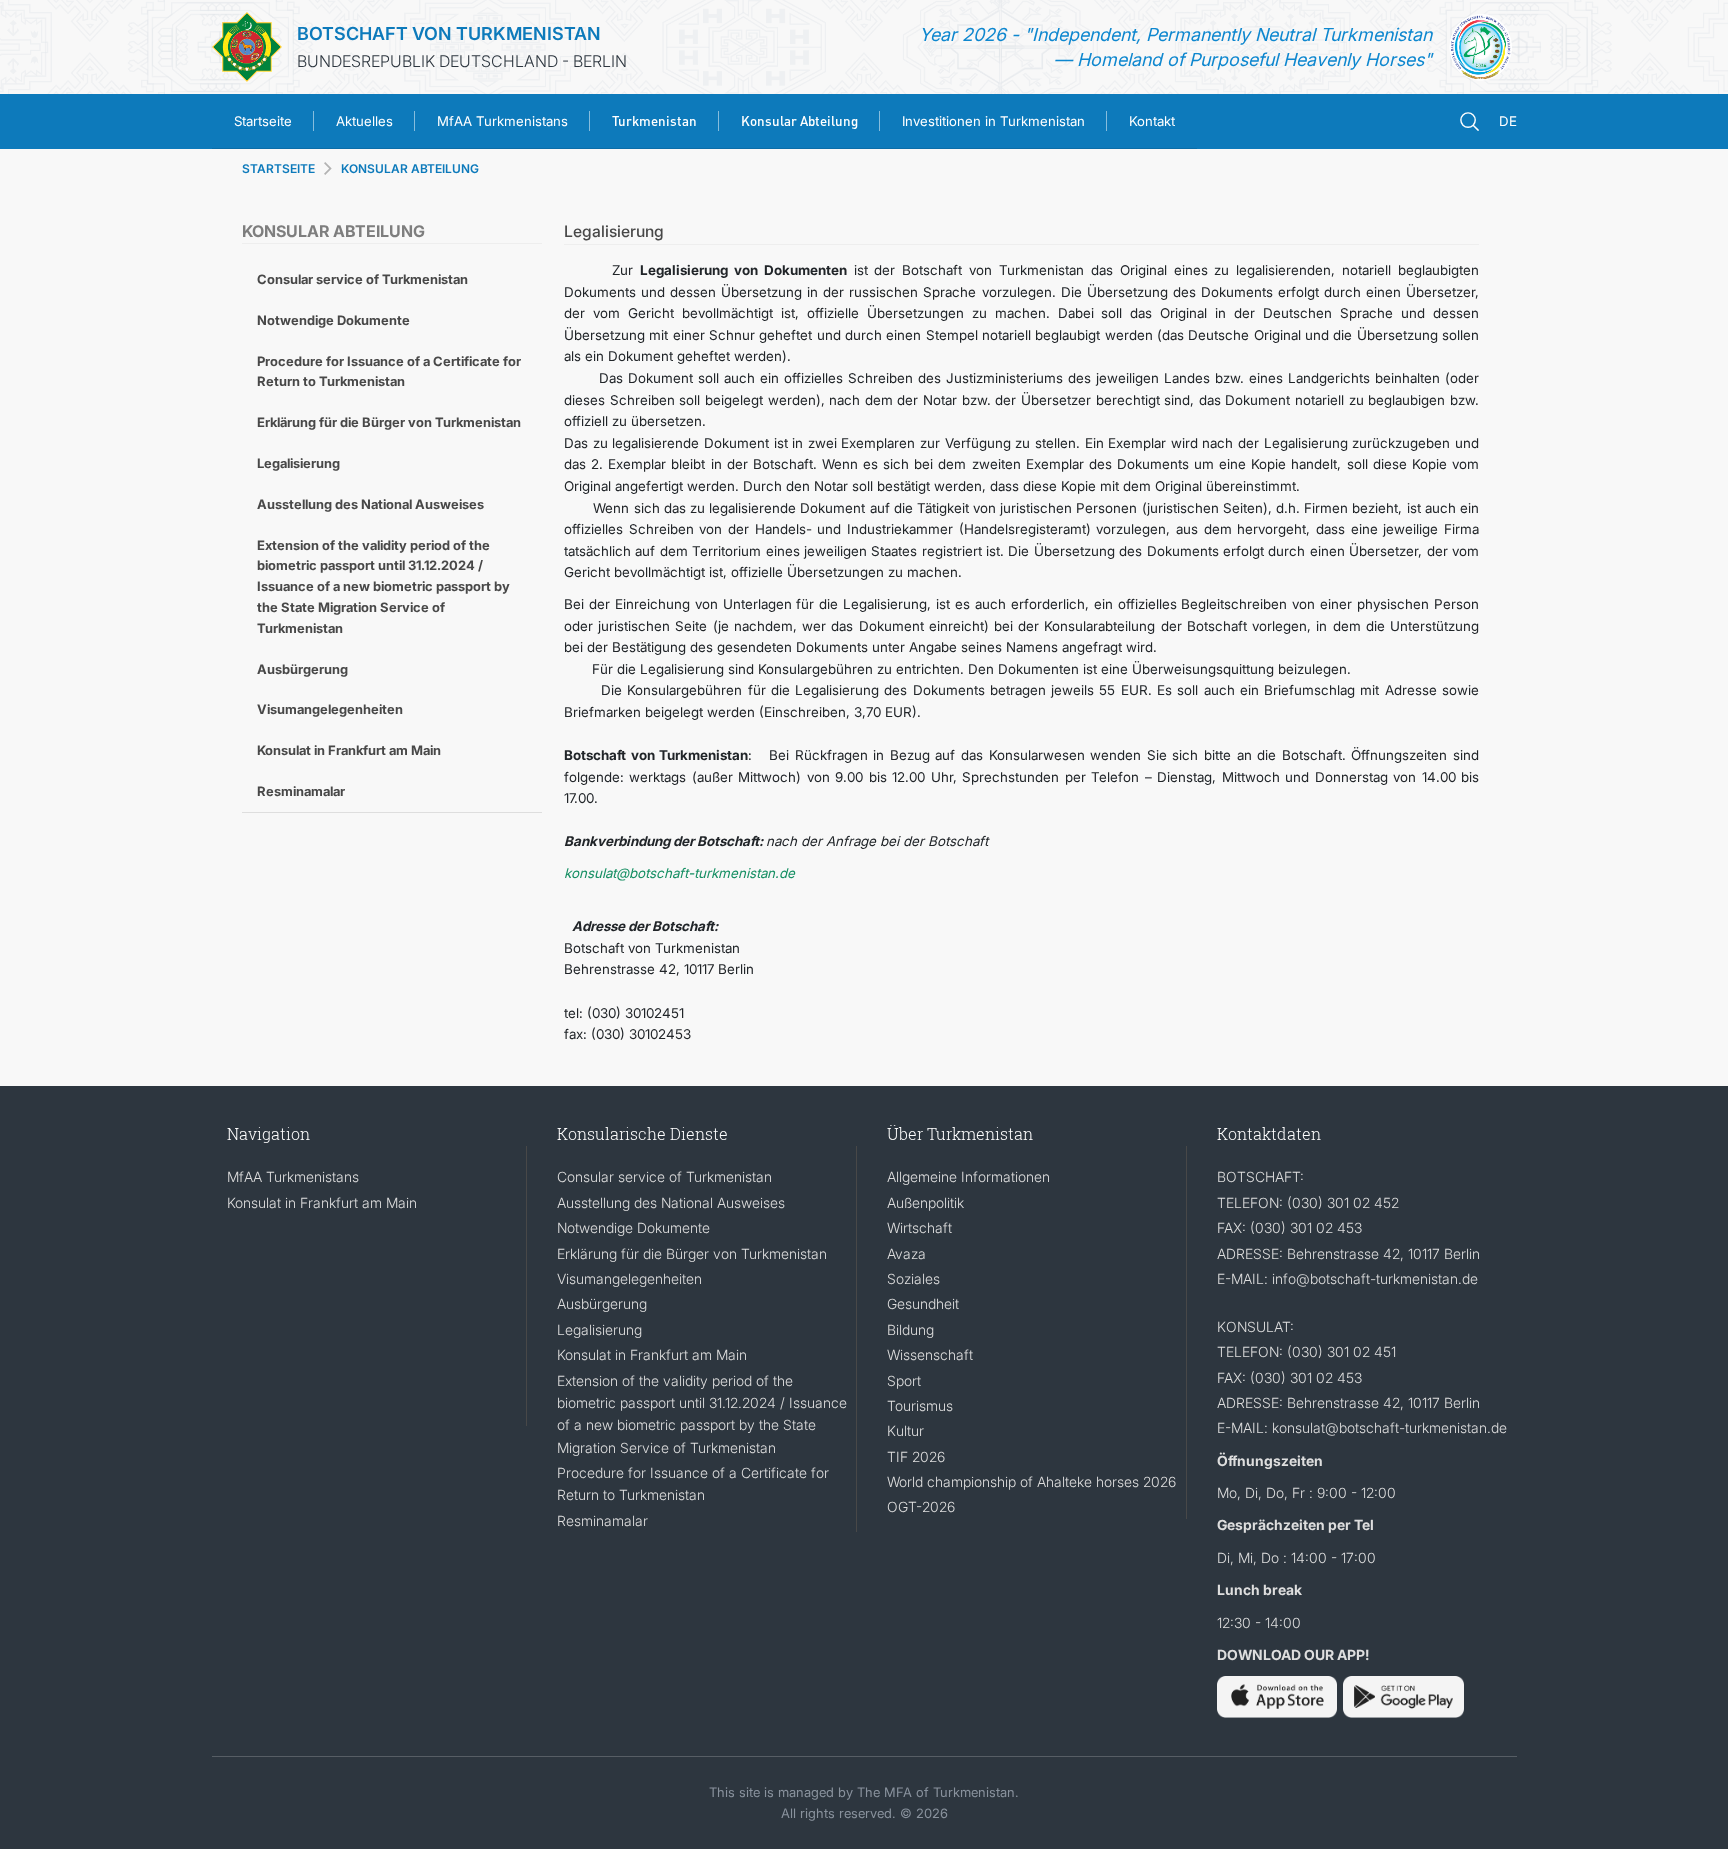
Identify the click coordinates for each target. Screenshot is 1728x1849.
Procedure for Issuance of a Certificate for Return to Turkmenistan (389, 371)
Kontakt (1152, 121)
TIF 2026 (916, 1456)
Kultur (905, 1430)
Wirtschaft (919, 1227)
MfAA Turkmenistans (502, 121)
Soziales (913, 1278)
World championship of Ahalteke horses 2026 (1031, 1481)
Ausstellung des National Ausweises (370, 504)
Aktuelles (364, 121)
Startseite (263, 121)
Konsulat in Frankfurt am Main (349, 750)
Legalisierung (298, 463)
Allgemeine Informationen (968, 1176)
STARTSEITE (278, 168)
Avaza (906, 1253)
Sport (904, 1380)
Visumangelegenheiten (330, 709)
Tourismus (920, 1405)
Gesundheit (923, 1303)
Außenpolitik (925, 1202)
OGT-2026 (921, 1506)
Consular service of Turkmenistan (362, 279)
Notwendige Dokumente (333, 320)
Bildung (910, 1329)
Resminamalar (301, 791)
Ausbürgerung (302, 669)
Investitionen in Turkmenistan (993, 121)
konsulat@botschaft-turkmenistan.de (679, 873)
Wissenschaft (930, 1354)
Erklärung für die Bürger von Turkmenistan (389, 422)
